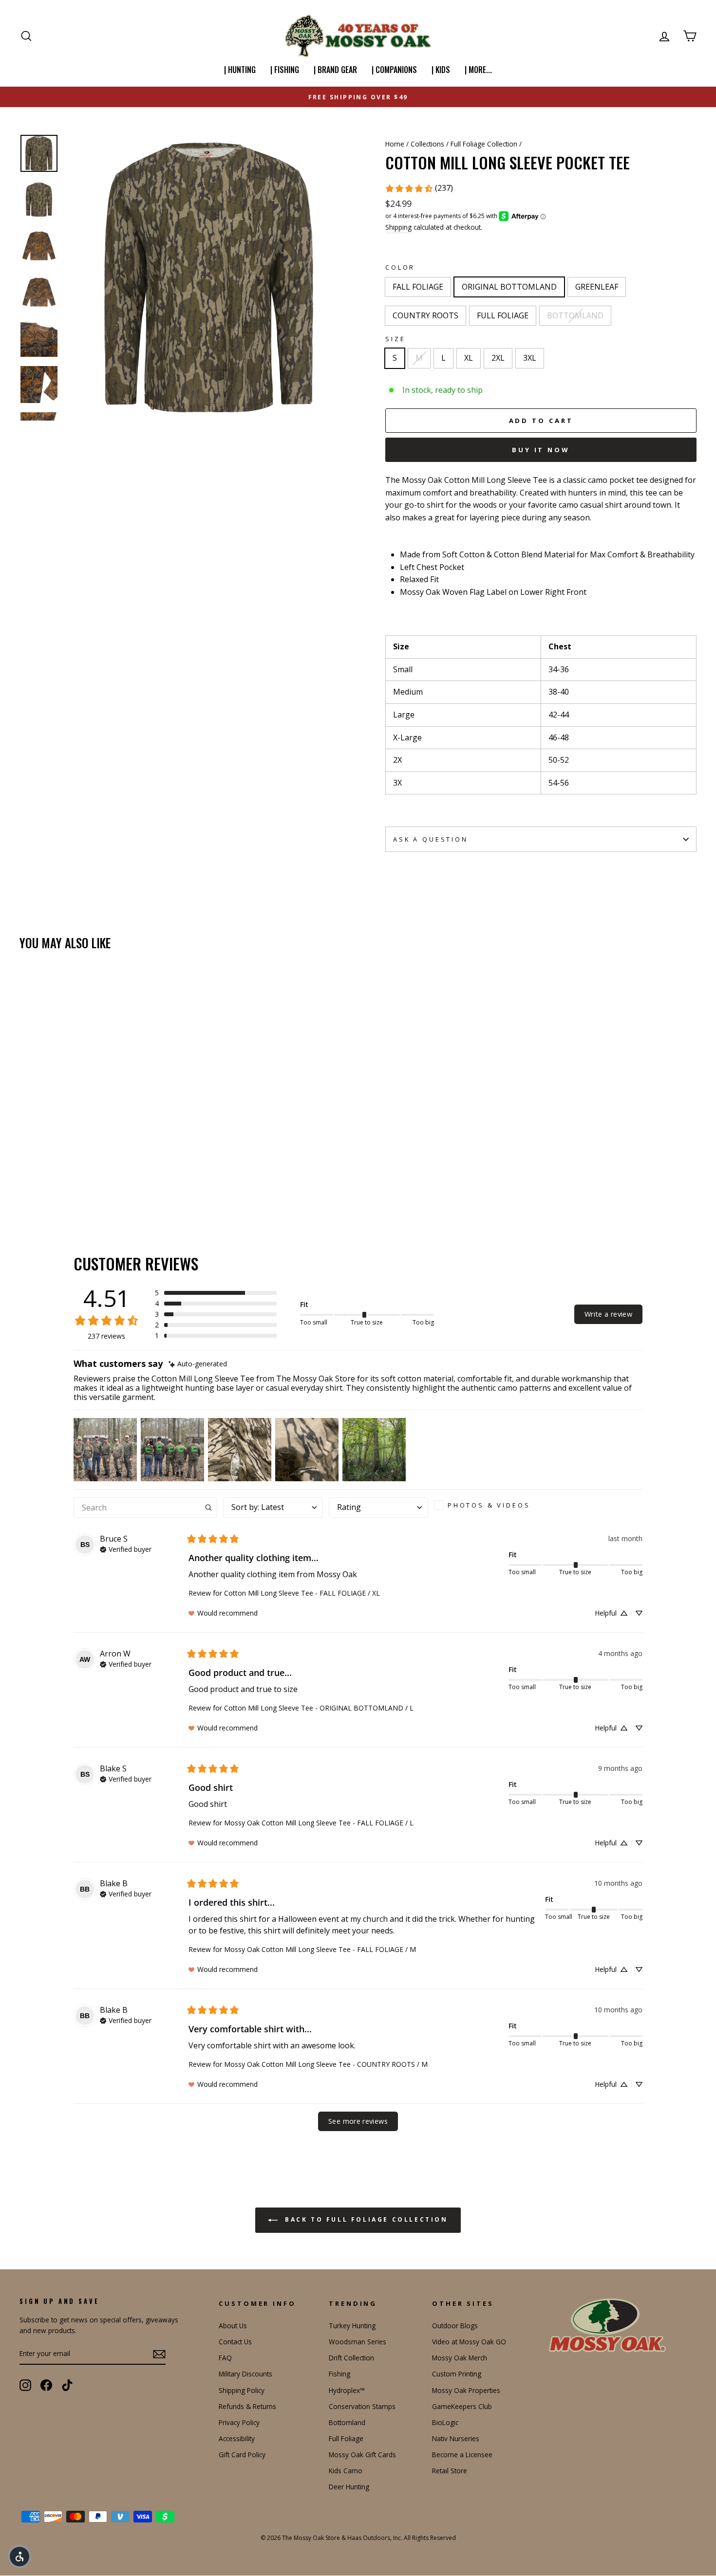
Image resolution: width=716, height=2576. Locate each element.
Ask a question (431, 839)
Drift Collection (351, 2358)
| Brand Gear (335, 70)
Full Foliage (346, 2438)
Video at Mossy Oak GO (469, 2342)
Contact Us (235, 2342)
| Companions (394, 70)
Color (400, 267)
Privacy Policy (239, 2422)
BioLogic (445, 2422)
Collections (427, 144)
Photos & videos (489, 1505)
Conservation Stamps (362, 2406)
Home (395, 144)
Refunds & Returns (247, 2406)
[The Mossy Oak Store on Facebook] (46, 2385)
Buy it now (541, 450)
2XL (498, 358)
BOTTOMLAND (575, 315)
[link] (419, 188)
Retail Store (450, 2471)
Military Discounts (245, 2374)
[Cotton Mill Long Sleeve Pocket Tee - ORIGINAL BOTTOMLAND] (39, 1182)
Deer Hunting (349, 2487)
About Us (233, 2326)
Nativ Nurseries (456, 2438)
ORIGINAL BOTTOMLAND (509, 287)
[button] (216, 1293)
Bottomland (347, 2422)
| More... (478, 70)
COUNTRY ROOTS (425, 315)
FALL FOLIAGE (418, 287)
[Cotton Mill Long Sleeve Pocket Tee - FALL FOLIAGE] (26, 1182)
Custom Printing (457, 2374)
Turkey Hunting (352, 2326)
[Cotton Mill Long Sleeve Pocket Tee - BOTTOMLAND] (92, 1182)
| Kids (441, 70)
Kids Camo (346, 2471)
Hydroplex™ (347, 2390)
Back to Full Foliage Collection (365, 2220)
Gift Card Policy (242, 2455)
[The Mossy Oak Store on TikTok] (67, 2385)
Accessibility (237, 2438)
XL (469, 358)
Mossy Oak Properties (466, 2390)
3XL (530, 358)
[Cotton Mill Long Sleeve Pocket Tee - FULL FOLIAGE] (79, 1182)
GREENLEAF (597, 287)
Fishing (339, 2374)
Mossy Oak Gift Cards (362, 2455)
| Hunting (240, 70)
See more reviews (358, 2121)
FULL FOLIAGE (503, 315)
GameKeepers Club (462, 2406)
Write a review (608, 1314)
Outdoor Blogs (455, 2326)
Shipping (398, 227)
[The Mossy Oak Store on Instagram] (25, 2385)
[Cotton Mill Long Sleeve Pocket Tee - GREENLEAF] (52, 1182)
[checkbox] (486, 1505)
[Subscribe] (159, 2354)
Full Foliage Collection (484, 144)
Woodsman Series (358, 2342)
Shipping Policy (242, 2390)
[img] (198, 1364)
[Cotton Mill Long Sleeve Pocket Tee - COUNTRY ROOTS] (66, 1182)
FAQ (225, 2358)
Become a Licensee (462, 2455)
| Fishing (285, 70)
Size (395, 339)
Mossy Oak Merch (460, 2358)
